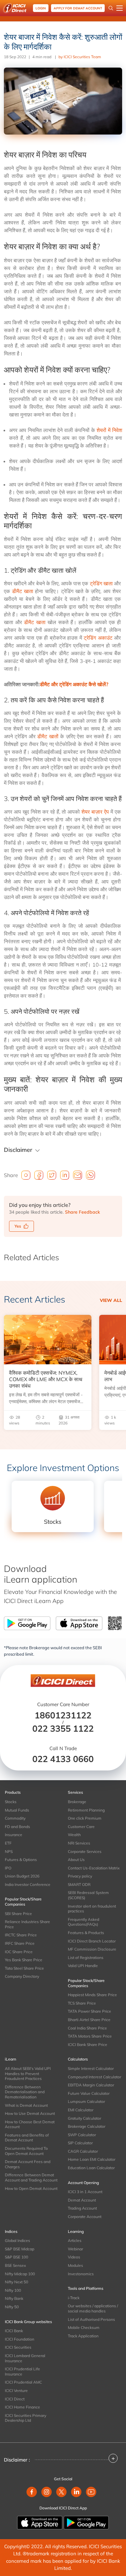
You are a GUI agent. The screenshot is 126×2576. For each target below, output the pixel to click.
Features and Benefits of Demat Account (27, 2138)
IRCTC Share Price (21, 1935)
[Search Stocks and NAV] (111, 8)
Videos (74, 2257)
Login (41, 8)
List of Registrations (86, 1958)
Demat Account (82, 2200)
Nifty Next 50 (16, 2282)
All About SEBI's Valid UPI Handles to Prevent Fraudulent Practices (28, 2073)
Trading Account (82, 2208)
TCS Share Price (82, 2003)
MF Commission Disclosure (92, 1949)
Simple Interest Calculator (91, 2068)
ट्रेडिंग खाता (101, 583)
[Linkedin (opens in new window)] (76, 2492)
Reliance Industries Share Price (27, 1924)
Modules (75, 2265)
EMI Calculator (81, 2110)
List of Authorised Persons (91, 2319)
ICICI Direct (15, 2399)
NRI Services (79, 1843)
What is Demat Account (26, 2105)
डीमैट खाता (23, 591)
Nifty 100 (13, 2290)
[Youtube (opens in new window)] (91, 2492)
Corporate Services (85, 1851)
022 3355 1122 (63, 1728)
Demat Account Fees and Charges (28, 2164)
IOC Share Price (19, 1952)
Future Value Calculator (89, 2093)
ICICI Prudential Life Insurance (22, 2371)
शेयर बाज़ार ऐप (95, 812)
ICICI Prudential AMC (23, 2382)
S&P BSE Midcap (20, 2249)
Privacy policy (80, 1876)
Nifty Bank (14, 2298)
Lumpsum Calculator (86, 2101)
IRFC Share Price (20, 1943)
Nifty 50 (12, 2307)
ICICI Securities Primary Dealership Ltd (26, 2418)
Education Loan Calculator (91, 2168)
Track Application (83, 2336)
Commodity (15, 1818)
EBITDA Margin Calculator (91, 2085)
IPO (8, 1868)
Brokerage (77, 1802)
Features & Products (86, 1933)
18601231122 (63, 1715)
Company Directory (22, 1976)
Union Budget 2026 (22, 1876)
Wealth (74, 1835)
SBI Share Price (18, 1914)
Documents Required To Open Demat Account (26, 2151)
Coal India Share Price (87, 2028)
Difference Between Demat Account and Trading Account (31, 2177)
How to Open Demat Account (31, 2188)
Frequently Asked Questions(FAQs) (84, 1922)
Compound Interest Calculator (94, 2077)
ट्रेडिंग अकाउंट (98, 638)
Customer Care (81, 1827)
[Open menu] (120, 8)
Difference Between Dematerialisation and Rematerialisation (25, 2092)
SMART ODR (79, 1884)
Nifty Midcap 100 (20, 2274)
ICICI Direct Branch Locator (92, 1941)
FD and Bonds (17, 1827)
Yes (18, 1226)
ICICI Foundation (20, 2339)
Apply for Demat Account (78, 8)
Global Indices (17, 2240)
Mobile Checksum (84, 2327)
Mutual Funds (17, 1810)
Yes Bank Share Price (24, 1960)
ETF (8, 1843)
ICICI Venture (16, 2391)
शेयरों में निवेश (109, 430)
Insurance (14, 1835)
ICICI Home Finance (22, 2407)
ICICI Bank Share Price (88, 2045)
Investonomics (81, 2274)
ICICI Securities (18, 2347)
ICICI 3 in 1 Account (85, 2192)
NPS (9, 1851)
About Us (76, 1860)
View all (111, 1300)
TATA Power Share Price (89, 2011)
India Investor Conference (28, 1884)
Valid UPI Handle (83, 1966)
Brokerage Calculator (87, 2126)
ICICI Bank (14, 2331)
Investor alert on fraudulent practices (92, 1909)
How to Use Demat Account (30, 2113)
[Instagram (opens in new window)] (47, 2492)
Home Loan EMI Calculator (92, 2159)
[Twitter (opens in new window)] (61, 2492)
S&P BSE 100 (16, 2257)
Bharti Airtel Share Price (89, 2020)
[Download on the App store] (40, 2522)
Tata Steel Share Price (24, 1968)
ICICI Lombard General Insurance (25, 2358)
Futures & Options (21, 1860)
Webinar (75, 2249)
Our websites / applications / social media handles (93, 2308)
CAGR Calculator (83, 2151)
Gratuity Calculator (84, 2118)
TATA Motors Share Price (90, 2036)
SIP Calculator (80, 2143)
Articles (75, 2240)
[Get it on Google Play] (86, 2522)
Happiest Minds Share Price (92, 1995)
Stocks (11, 1802)
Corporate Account (85, 2217)
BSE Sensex (15, 2265)
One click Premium (85, 1818)
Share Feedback (82, 1212)
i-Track (74, 2298)
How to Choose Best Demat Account (30, 2124)
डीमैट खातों (48, 736)
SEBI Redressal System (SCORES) (88, 1895)
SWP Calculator (82, 2135)
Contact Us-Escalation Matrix (94, 1868)
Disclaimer (18, 1150)
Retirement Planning (86, 1810)
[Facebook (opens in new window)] (32, 2492)
